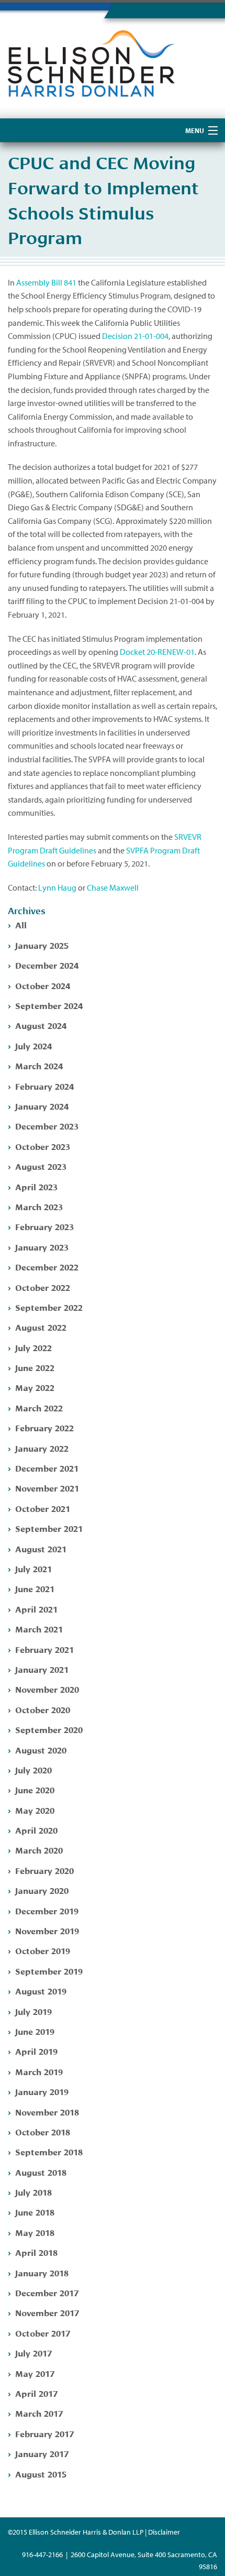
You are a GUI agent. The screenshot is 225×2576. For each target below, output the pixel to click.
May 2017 (35, 2373)
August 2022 (41, 1327)
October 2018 (43, 2131)
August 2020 (41, 1750)
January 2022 (42, 1448)
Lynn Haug (57, 887)
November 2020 (47, 1689)
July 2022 (33, 1347)
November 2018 (47, 2112)
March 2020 (39, 1850)
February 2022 (44, 1427)
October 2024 (43, 985)
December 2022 (47, 1267)
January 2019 (42, 2091)
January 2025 (42, 945)
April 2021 (36, 1609)
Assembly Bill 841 (46, 282)
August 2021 (41, 1548)
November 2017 (47, 2312)
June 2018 (35, 2212)
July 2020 (33, 1769)
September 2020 (49, 1729)
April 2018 (36, 2252)
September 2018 (49, 2151)
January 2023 (42, 1247)
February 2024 (44, 1086)
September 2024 (49, 1005)
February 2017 (44, 2433)
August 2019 (41, 1991)
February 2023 (44, 1226)
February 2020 (44, 1870)
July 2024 (33, 1045)
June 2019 (35, 2031)
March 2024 (39, 1065)
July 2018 (33, 2192)
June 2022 (35, 1367)
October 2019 (43, 1950)
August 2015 (41, 2474)
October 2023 (43, 1146)
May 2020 (35, 1810)
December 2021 (47, 1468)
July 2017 (33, 2353)
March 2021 (39, 1629)
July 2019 (33, 2011)
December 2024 (47, 965)
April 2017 (36, 2393)
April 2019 (36, 2051)
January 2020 (42, 1890)
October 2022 (43, 1287)
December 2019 (47, 1910)
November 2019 (47, 1930)
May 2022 (35, 1387)
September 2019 (49, 1971)
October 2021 (43, 1508)
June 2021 (35, 1588)
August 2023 (41, 1166)
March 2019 (39, 2071)
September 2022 (49, 1307)
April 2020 (36, 1830)
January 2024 (42, 1106)
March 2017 (39, 2413)
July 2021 (33, 1568)
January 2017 (42, 2453)
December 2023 (47, 1126)
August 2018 (41, 2172)
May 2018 (35, 2232)
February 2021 (44, 1649)
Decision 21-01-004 (135, 336)
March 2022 (39, 1407)
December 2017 (47, 2292)
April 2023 (36, 1186)
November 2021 (47, 1488)
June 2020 (35, 1789)
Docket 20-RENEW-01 (157, 652)
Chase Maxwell (113, 887)
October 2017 (43, 2333)
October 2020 (43, 1709)
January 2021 (42, 1669)
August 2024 (41, 1025)
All (21, 924)
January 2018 (42, 2272)
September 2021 (49, 1528)
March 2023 (39, 1206)
